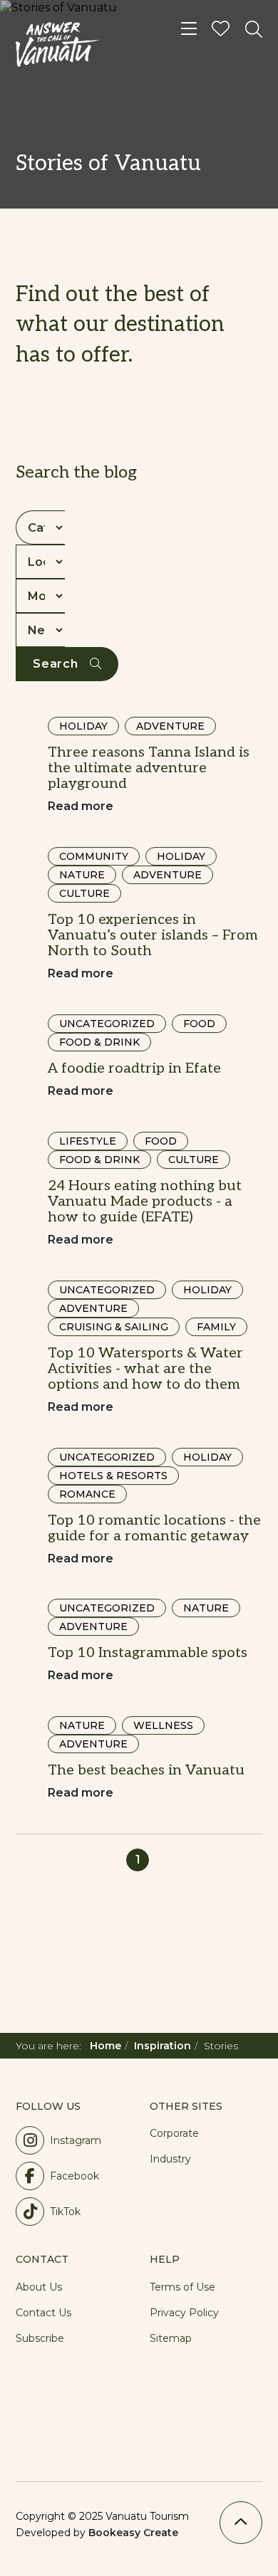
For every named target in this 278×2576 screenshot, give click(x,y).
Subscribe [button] (40, 2338)
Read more (81, 806)
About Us (39, 2287)
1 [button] (138, 1860)
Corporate (174, 2133)
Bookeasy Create (133, 2533)
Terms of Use (182, 2287)
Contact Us (43, 2313)
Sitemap (171, 2338)
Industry (170, 2159)
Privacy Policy (184, 2313)
